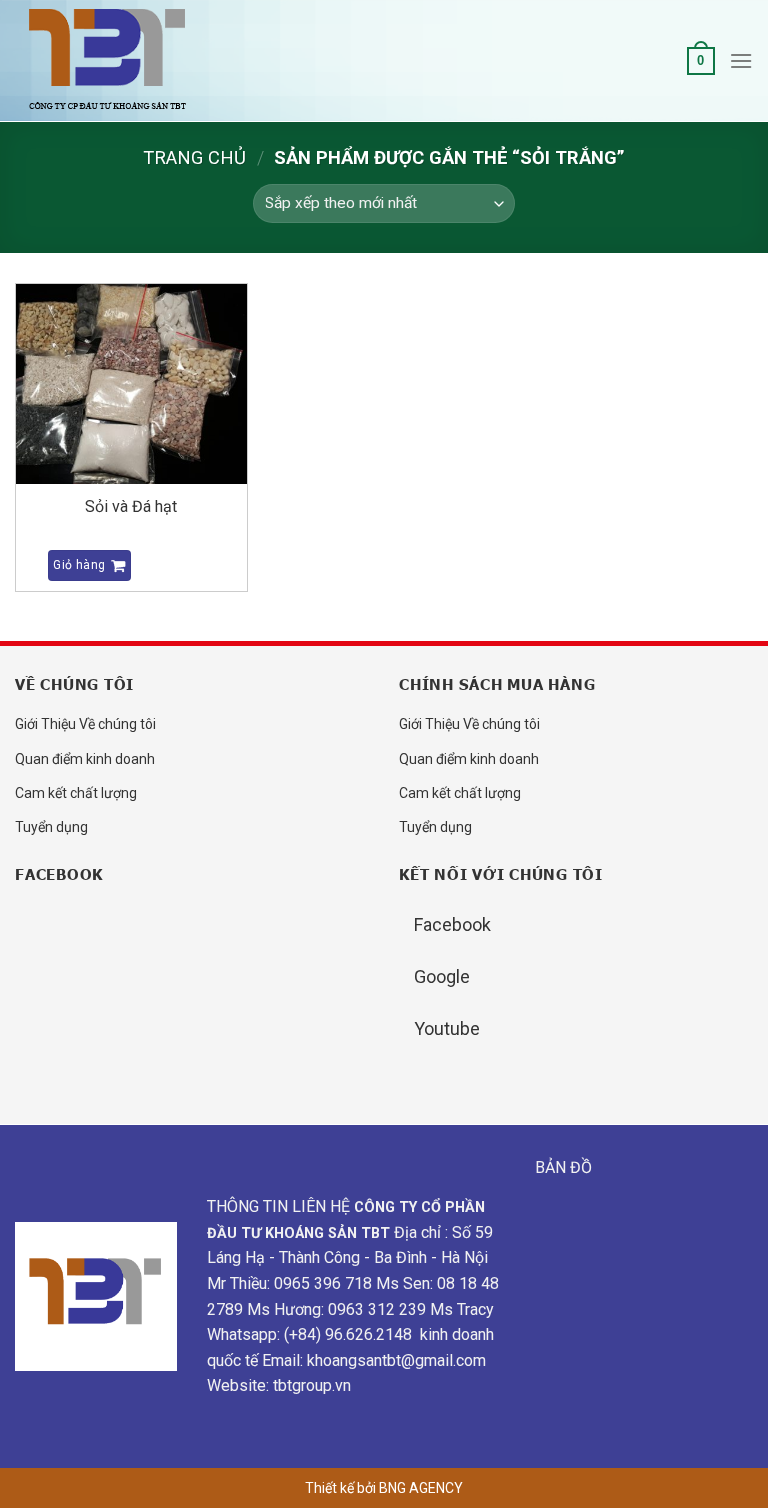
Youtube (447, 1028)
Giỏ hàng (79, 565)
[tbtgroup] (115, 61)
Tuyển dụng (51, 827)
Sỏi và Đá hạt (131, 506)
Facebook (452, 924)
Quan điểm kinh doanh (85, 759)
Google (442, 976)
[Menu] (741, 60)
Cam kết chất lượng (76, 793)
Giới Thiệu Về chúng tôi (85, 724)
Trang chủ (194, 157)
